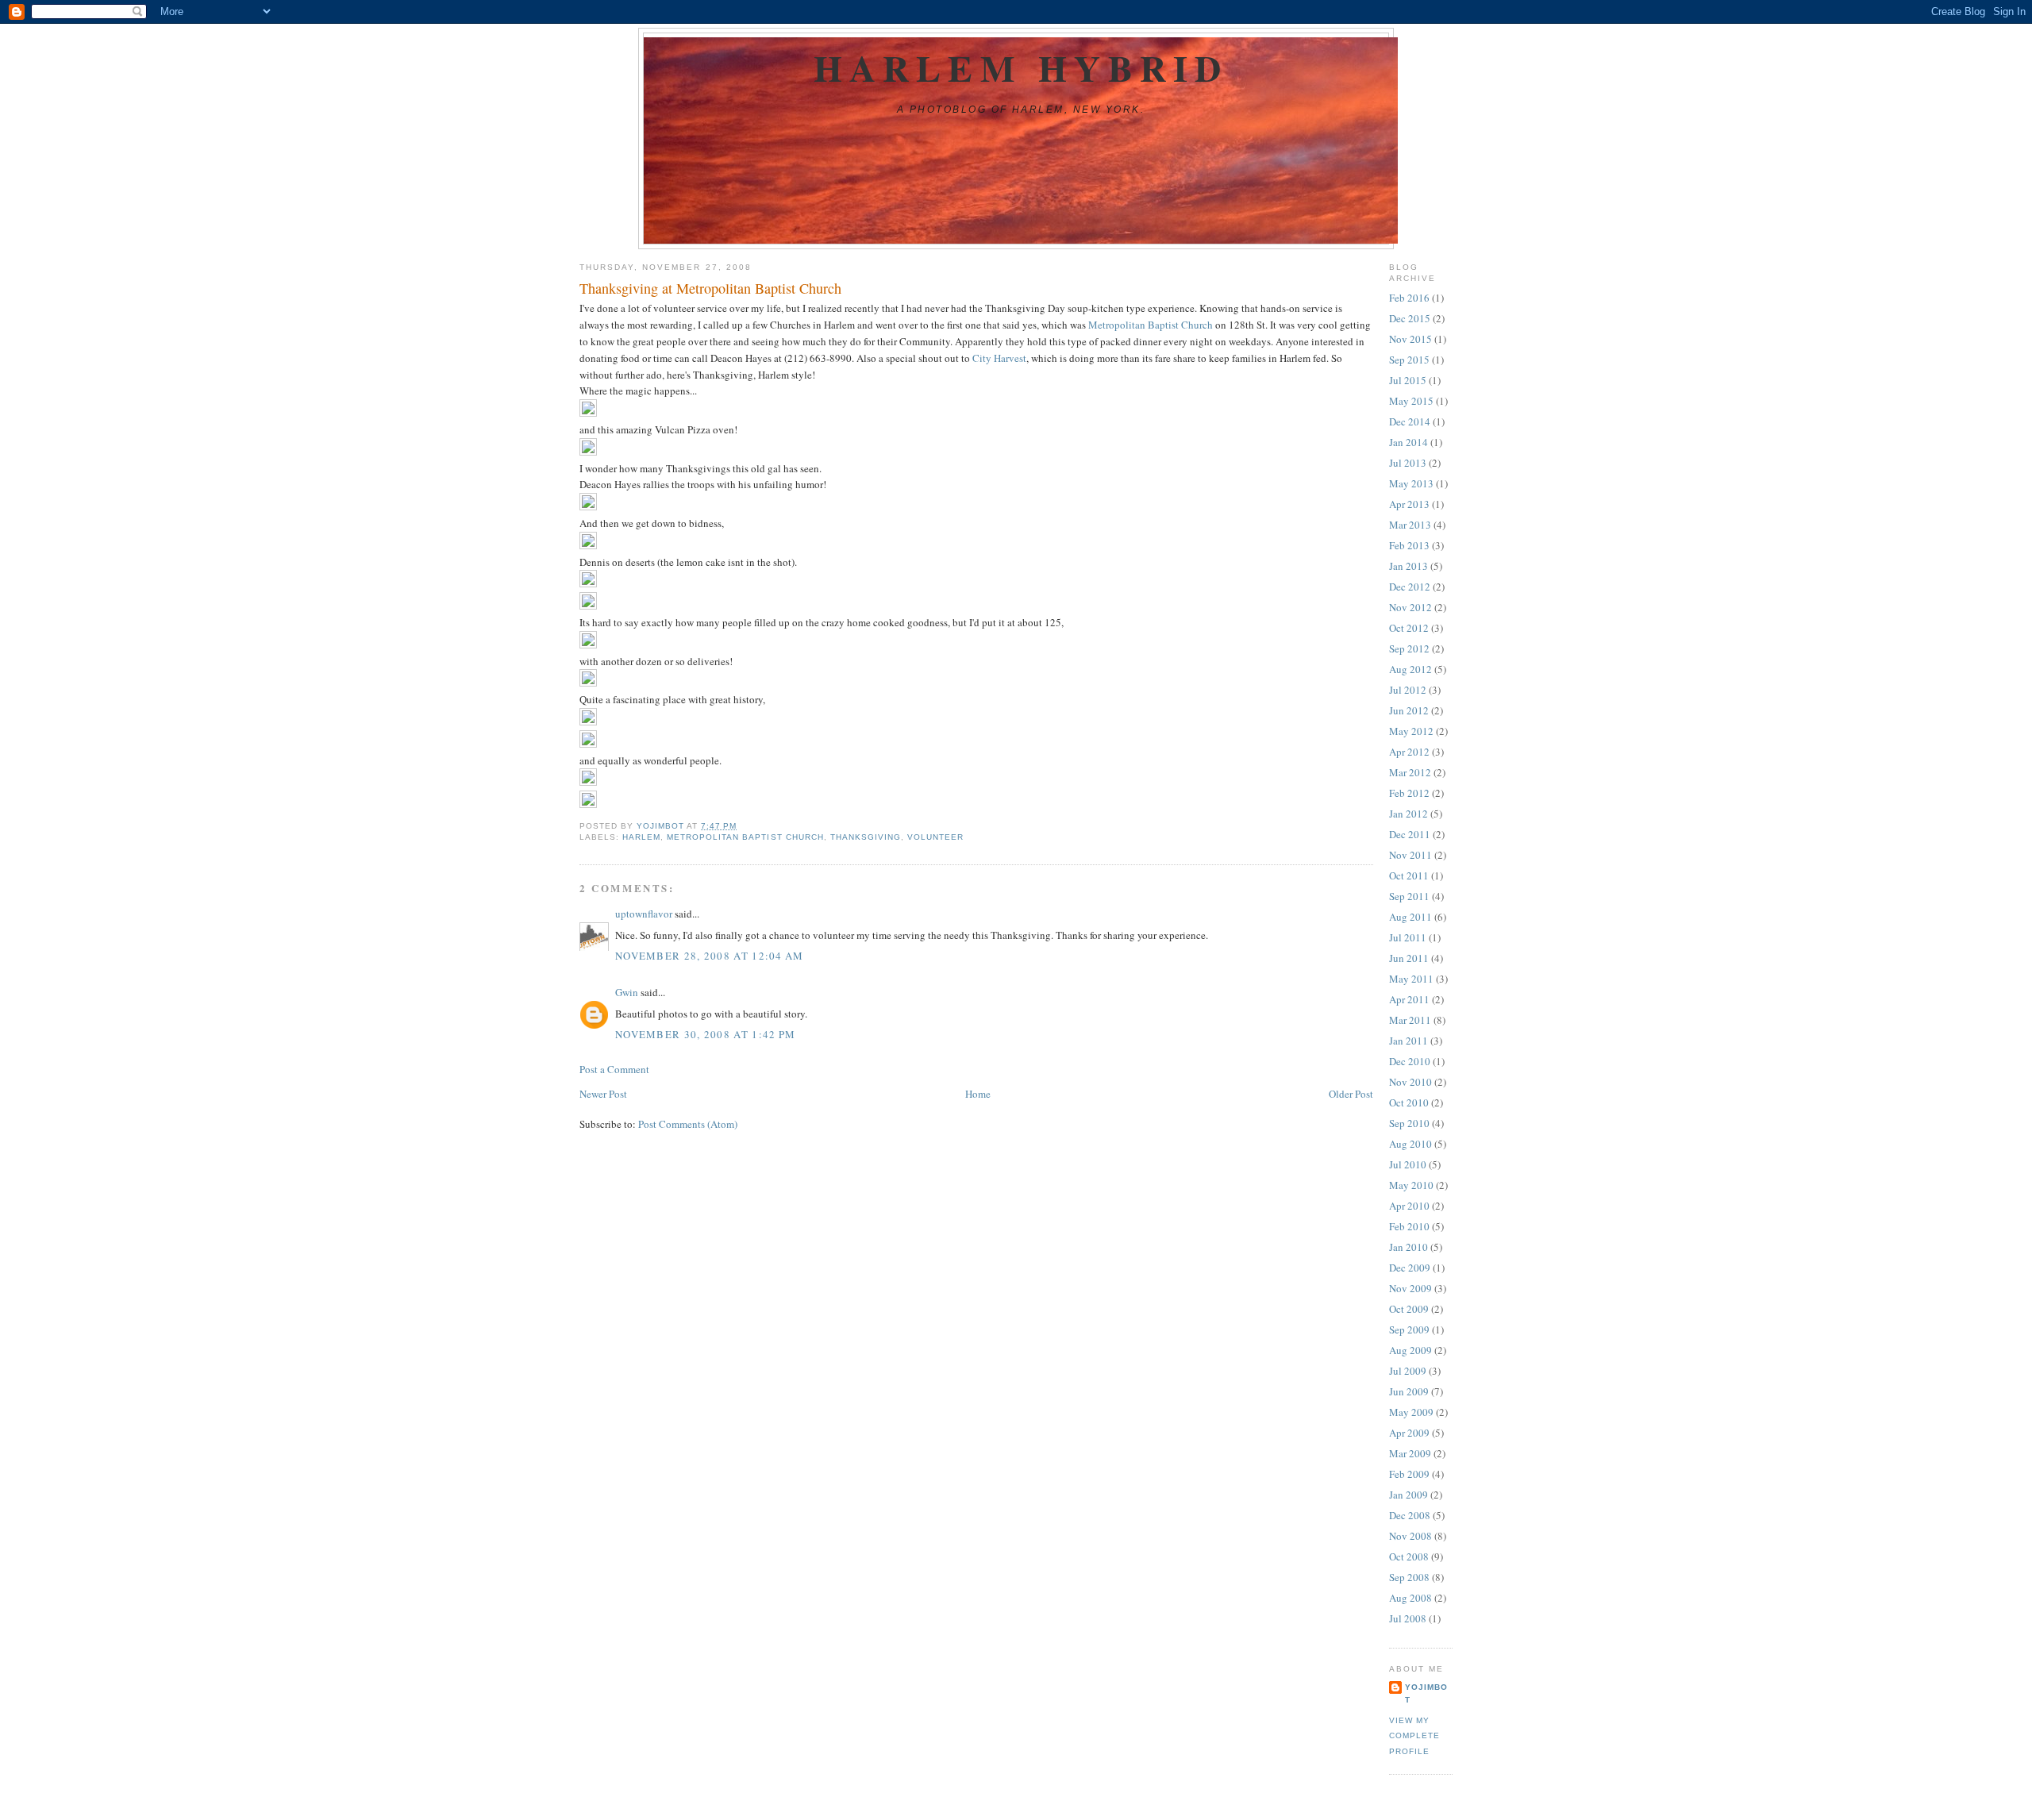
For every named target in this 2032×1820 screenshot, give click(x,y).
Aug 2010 (1410, 1144)
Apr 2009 (1409, 1433)
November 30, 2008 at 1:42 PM (705, 1034)
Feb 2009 (1409, 1474)
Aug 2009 (1410, 1350)
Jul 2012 (1408, 690)
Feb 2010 (1409, 1226)
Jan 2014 (1409, 442)
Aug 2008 (1410, 1598)
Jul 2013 (1408, 463)
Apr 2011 (1409, 999)
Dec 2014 (1410, 421)
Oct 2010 (1409, 1102)
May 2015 (1411, 401)
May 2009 (1411, 1412)
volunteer (935, 837)
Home (978, 1094)
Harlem (641, 837)
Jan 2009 (1409, 1495)
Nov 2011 (1410, 855)
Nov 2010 (1410, 1082)
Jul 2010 (1408, 1164)
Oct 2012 (1409, 628)
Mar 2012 (1410, 772)
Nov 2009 (1410, 1288)
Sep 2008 (1409, 1577)
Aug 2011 (1410, 917)
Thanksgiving (866, 837)
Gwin (627, 992)
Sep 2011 (1409, 896)
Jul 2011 (1408, 937)
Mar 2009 (1410, 1453)
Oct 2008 (1409, 1556)
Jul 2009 (1408, 1371)
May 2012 (1411, 731)
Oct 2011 (1409, 875)
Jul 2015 (1408, 380)
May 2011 (1411, 979)
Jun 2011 (1409, 958)
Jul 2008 (1408, 1618)
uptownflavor (644, 914)
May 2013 (1411, 483)
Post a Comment (614, 1069)
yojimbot (1426, 1693)
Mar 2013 (1410, 525)
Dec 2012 (1410, 587)
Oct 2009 (1409, 1309)
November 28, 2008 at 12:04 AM (710, 956)
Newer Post (603, 1094)
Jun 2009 (1409, 1391)
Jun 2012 (1409, 710)
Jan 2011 (1409, 1041)
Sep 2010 (1409, 1123)
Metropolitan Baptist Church (1151, 325)
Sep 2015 (1409, 360)
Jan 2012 (1409, 814)
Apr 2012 (1409, 752)
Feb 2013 (1409, 545)
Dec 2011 (1410, 834)
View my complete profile (1414, 1736)
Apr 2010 (1409, 1206)
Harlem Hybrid (1021, 68)
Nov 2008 (1410, 1536)
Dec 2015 (1410, 318)
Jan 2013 (1409, 566)
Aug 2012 (1410, 669)
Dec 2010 (1410, 1061)
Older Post (1351, 1094)
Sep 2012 (1409, 648)
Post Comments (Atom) (688, 1124)
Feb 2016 (1409, 298)
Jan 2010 (1409, 1247)
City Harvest (999, 358)
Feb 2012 (1409, 793)
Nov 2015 (1410, 339)
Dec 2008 (1410, 1515)
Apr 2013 (1409, 504)
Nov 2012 (1410, 607)
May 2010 (1411, 1185)
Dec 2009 (1410, 1268)
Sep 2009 (1409, 1329)
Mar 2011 (1410, 1020)
